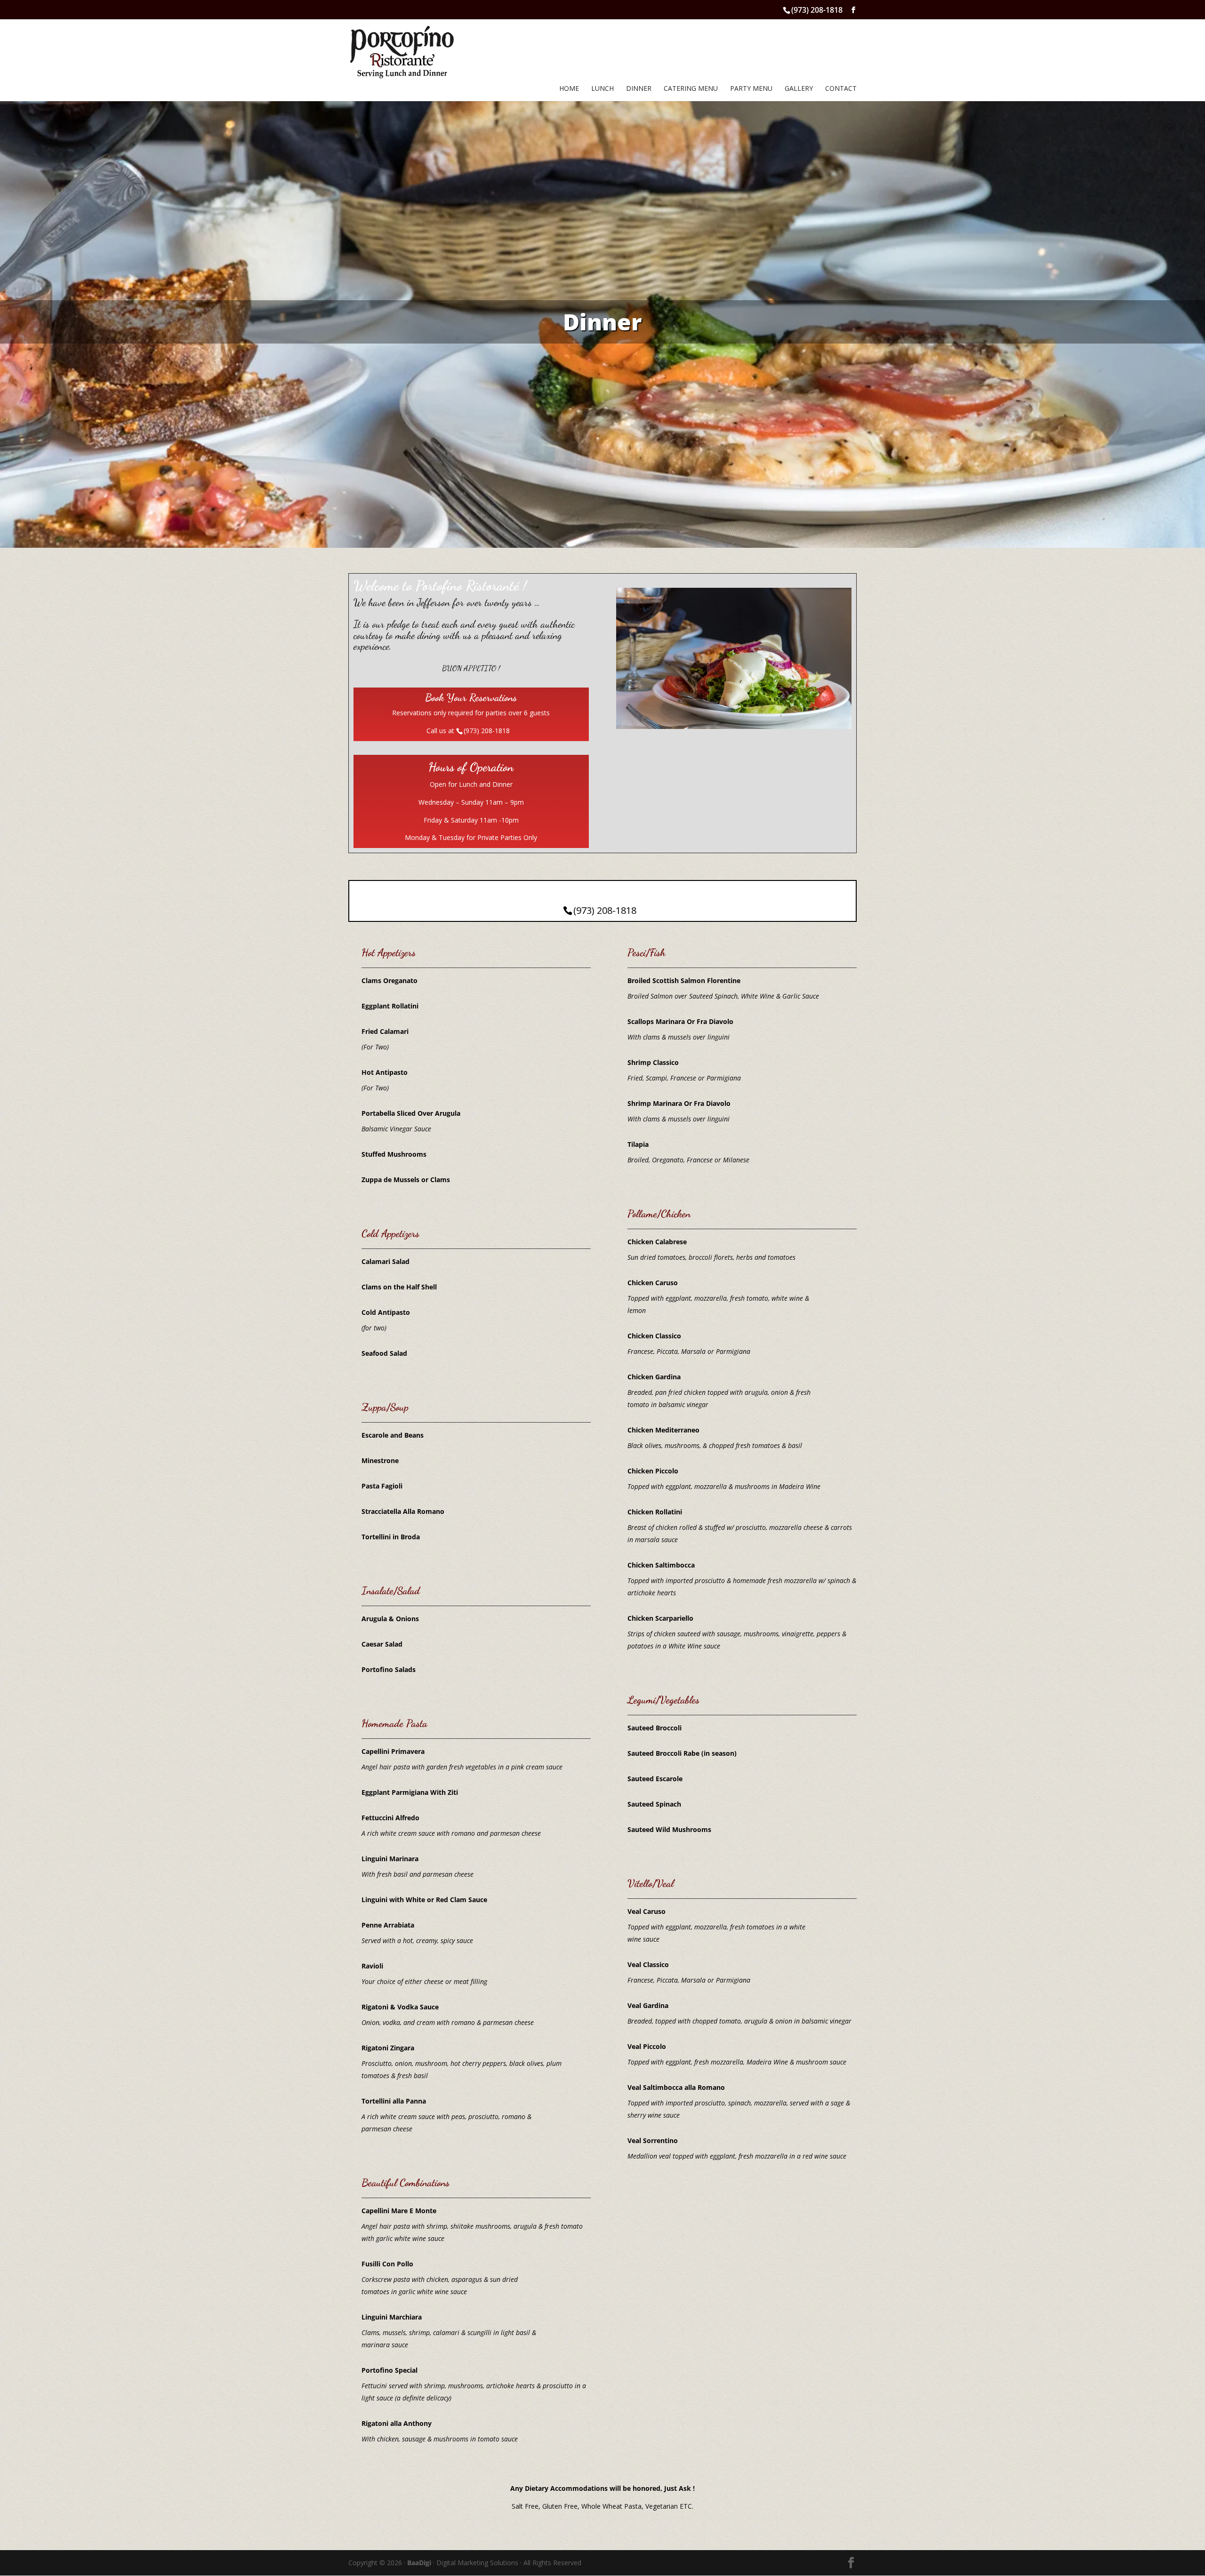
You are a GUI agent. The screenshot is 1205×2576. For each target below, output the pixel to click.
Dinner (639, 89)
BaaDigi (419, 2563)
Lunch (602, 89)
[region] (602, 322)
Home (569, 89)
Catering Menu (691, 89)
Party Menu (751, 89)
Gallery (799, 89)
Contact (841, 89)
